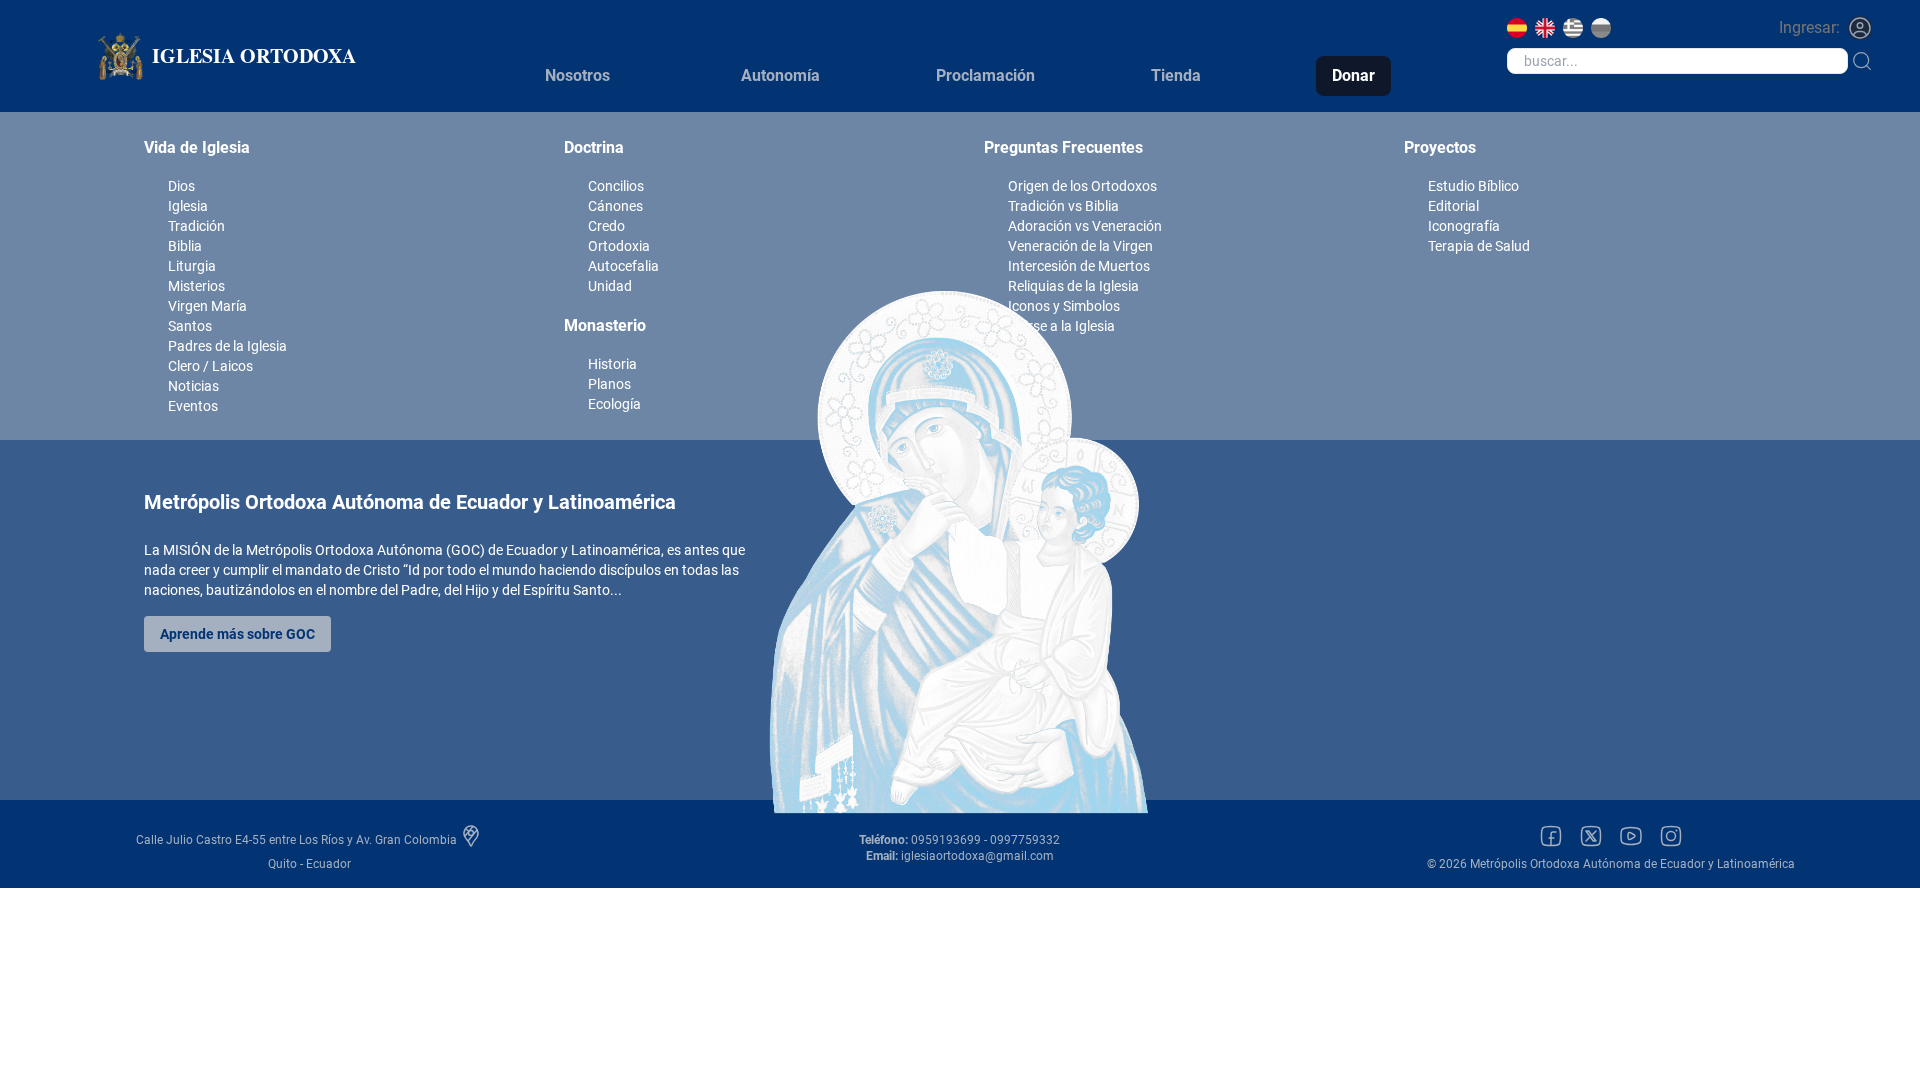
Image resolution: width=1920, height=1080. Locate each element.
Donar (1353, 75)
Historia (612, 364)
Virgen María (207, 306)
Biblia (185, 246)
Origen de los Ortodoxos (1082, 186)
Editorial (1453, 206)
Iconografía (1464, 226)
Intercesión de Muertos (1079, 266)
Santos (190, 326)
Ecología (614, 404)
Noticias (193, 386)
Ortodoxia (619, 246)
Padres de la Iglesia (227, 346)
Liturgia (192, 266)
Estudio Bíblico (1473, 186)
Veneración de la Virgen (1080, 246)
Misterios (196, 286)
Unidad (610, 286)
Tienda (1176, 75)
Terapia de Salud (1479, 246)
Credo (606, 226)
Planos (609, 384)
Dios (181, 186)
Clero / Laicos (210, 366)
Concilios (616, 186)
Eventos (193, 406)
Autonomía (780, 75)
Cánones (615, 206)
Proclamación (985, 75)
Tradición (196, 226)
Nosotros (577, 75)
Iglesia (188, 206)
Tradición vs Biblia (1063, 206)
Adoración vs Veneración (1085, 226)
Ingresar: (1809, 27)
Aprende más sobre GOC (237, 634)
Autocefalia (623, 266)
